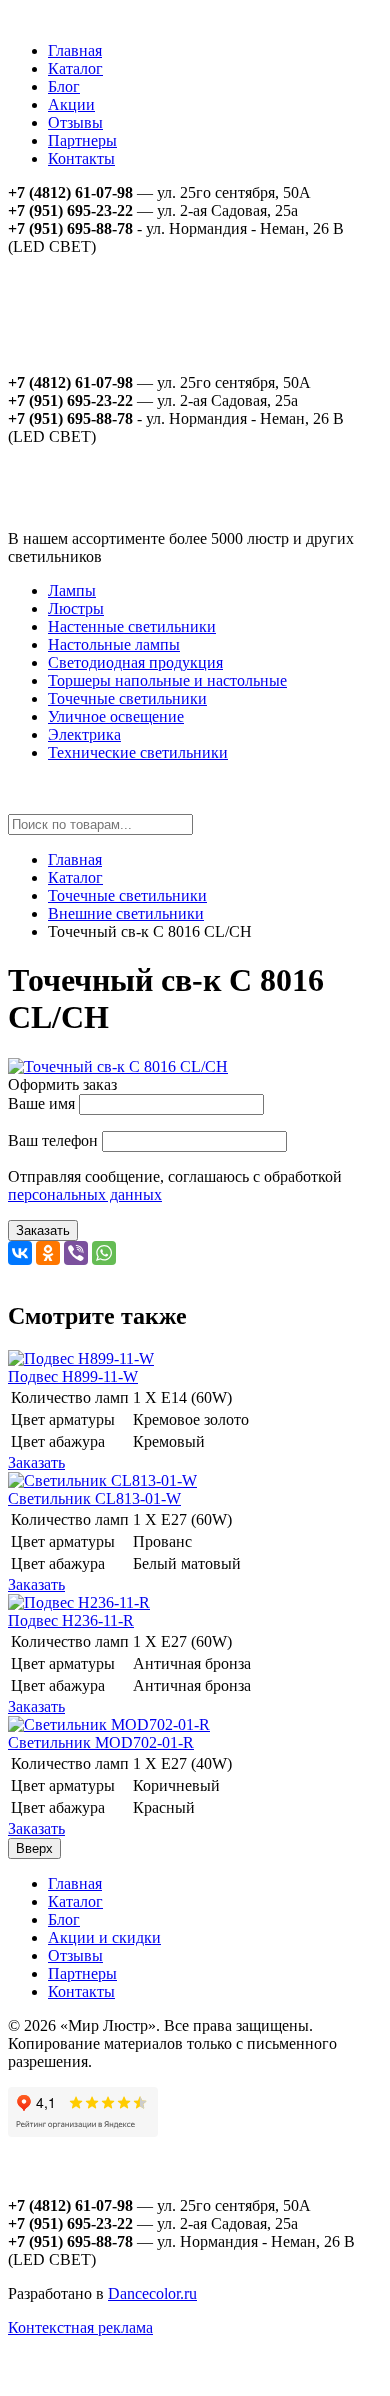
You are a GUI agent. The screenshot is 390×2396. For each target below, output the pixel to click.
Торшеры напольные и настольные (167, 680)
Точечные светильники (127, 698)
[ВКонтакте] (20, 1253)
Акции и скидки (104, 1937)
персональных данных (85, 1194)
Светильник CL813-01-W (94, 1498)
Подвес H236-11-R (71, 1620)
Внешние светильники (126, 913)
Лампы (72, 590)
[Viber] (76, 1253)
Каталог (75, 68)
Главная (75, 50)
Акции (71, 104)
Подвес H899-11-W (73, 1376)
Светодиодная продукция (135, 662)
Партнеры (82, 140)
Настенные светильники (132, 626)
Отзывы (75, 122)
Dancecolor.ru (152, 2293)
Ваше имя (41, 1103)
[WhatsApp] (104, 1253)
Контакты (81, 158)
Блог (64, 86)
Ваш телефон (53, 1140)
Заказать (43, 1230)
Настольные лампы (114, 644)
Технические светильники (138, 752)
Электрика (84, 734)
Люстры (76, 608)
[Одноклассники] (48, 1253)
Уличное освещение (116, 716)
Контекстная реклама (80, 2327)
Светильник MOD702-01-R (101, 1742)
